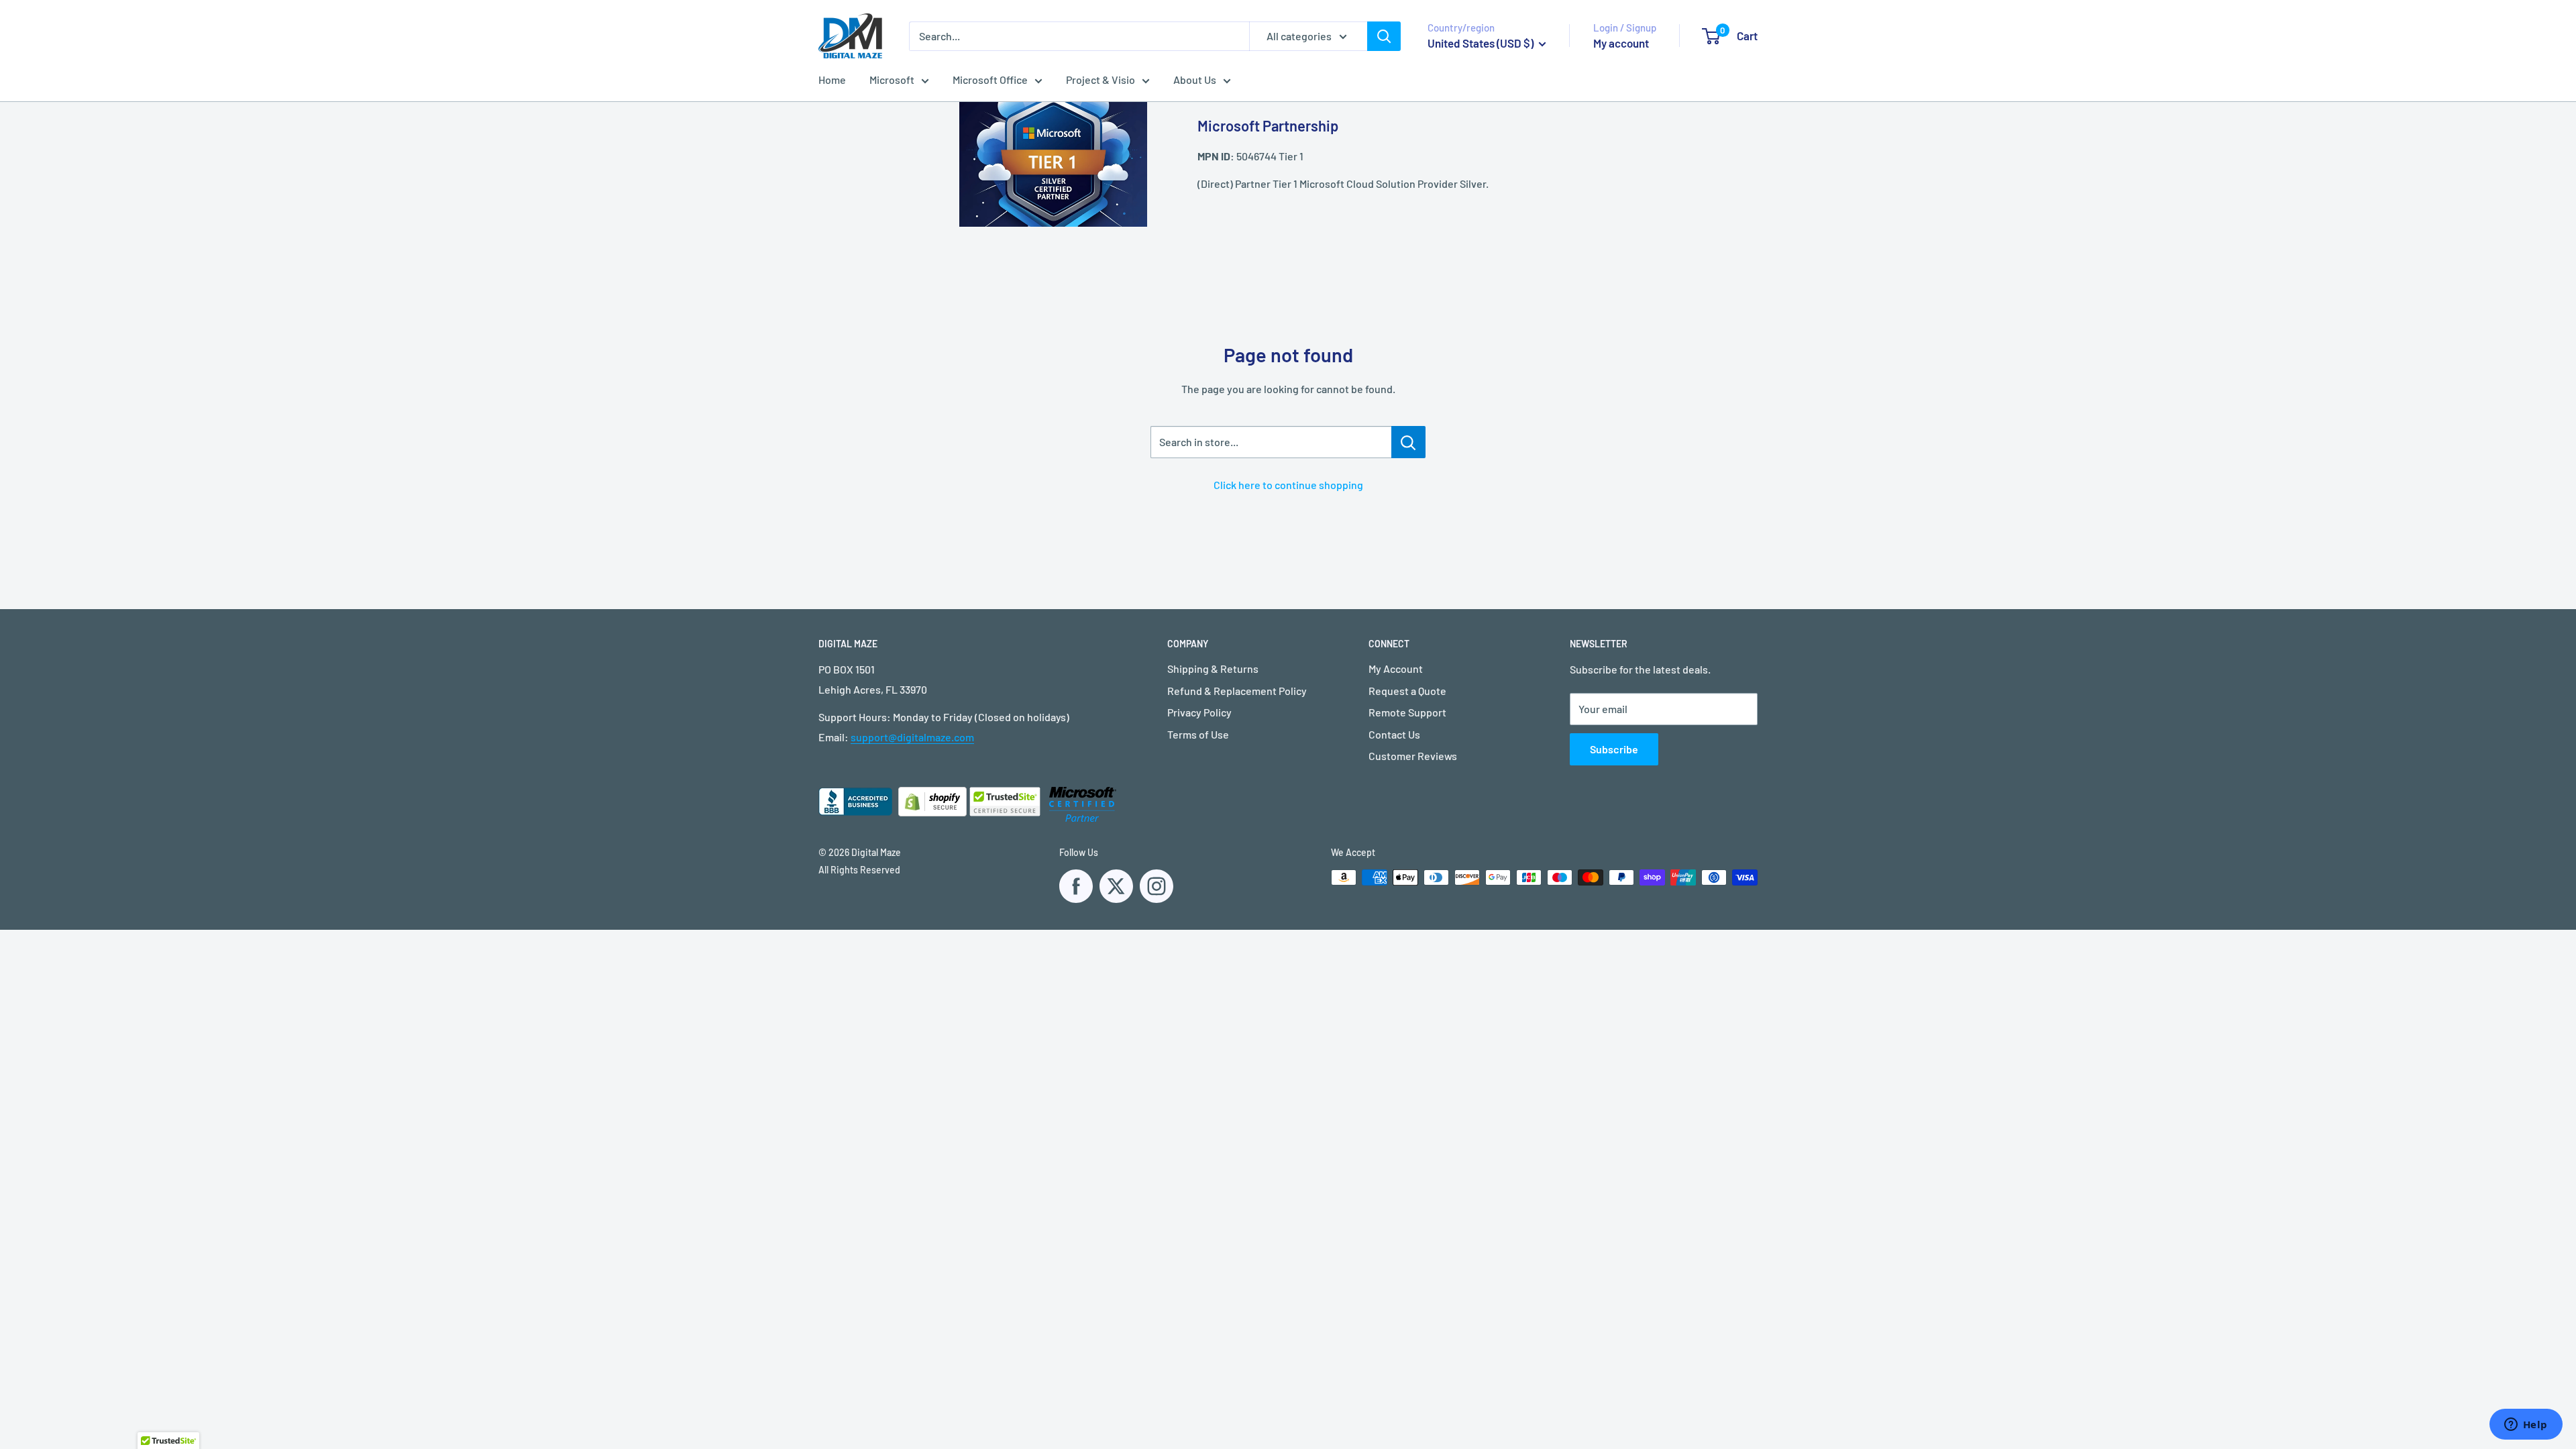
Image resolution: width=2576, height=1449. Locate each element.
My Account (1396, 668)
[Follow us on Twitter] (1116, 886)
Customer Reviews (1413, 756)
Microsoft (892, 79)
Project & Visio (1101, 79)
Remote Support (1407, 712)
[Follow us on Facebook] (1076, 886)
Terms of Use (1198, 734)
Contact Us (1394, 734)
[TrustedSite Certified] (1005, 802)
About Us (1195, 79)
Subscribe (1614, 749)
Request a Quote (1407, 691)
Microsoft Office (990, 79)
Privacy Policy (1199, 712)
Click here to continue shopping (1288, 485)
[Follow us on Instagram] (1157, 886)
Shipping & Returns (1213, 668)
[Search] (1384, 36)
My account (1621, 43)
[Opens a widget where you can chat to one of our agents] (2526, 1426)
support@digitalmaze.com (912, 737)
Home (832, 79)
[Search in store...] (1408, 442)
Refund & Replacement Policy (1237, 691)
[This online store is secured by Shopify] (974, 812)
